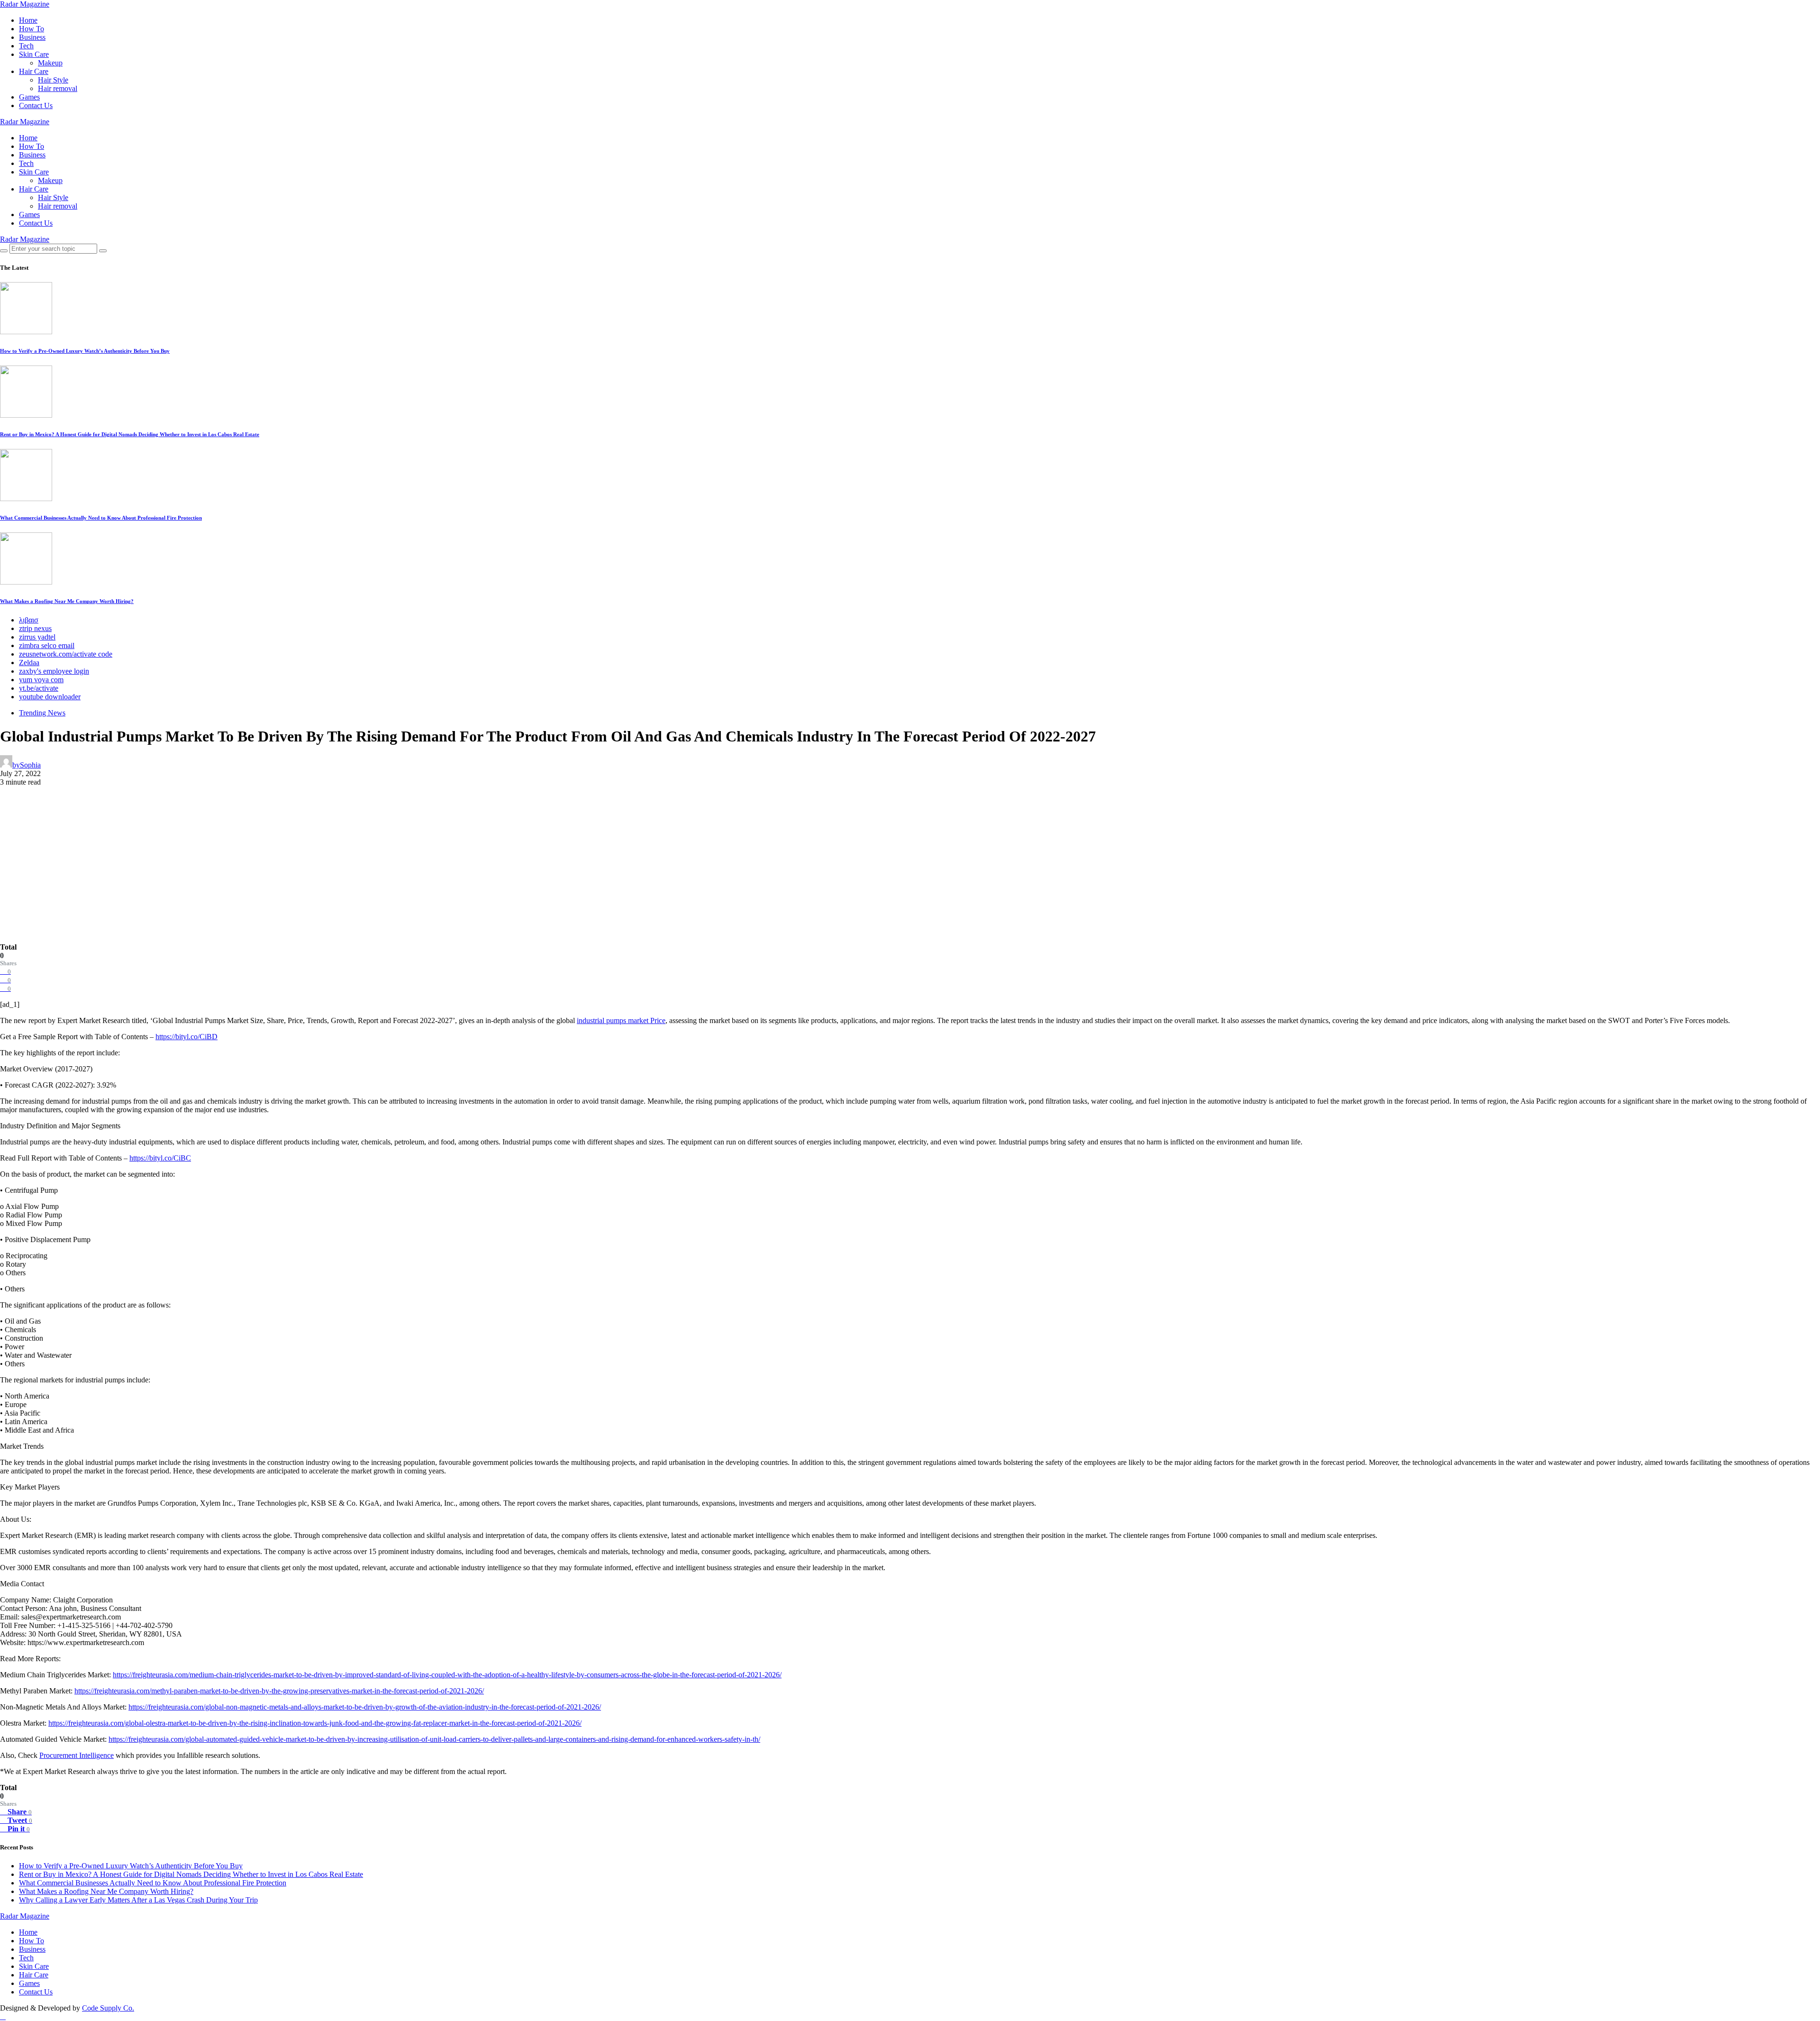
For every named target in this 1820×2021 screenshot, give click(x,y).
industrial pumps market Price (621, 1020)
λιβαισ (29, 620)
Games (29, 97)
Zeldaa (29, 663)
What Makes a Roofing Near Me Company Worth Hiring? (67, 601)
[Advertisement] (910, 872)
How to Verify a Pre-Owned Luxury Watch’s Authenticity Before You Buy (85, 351)
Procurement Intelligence (77, 1755)
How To (32, 29)
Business (32, 37)
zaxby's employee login (54, 671)
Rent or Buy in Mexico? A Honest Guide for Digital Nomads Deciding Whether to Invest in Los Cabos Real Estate (130, 434)
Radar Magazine (25, 4)
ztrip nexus (35, 628)
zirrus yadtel (37, 637)
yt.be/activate (39, 688)
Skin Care (34, 54)
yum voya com (41, 680)
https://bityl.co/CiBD (187, 1037)
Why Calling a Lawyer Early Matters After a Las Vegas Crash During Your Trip (138, 1900)
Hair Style (53, 80)
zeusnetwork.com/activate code (66, 654)
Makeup (50, 63)
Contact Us (36, 105)
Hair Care (34, 71)
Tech (26, 46)
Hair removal (58, 88)
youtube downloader (50, 697)
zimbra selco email (47, 645)
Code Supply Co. (108, 2008)
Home (28, 20)
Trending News (42, 713)
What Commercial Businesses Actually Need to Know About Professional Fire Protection (101, 518)
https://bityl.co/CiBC (160, 1158)
